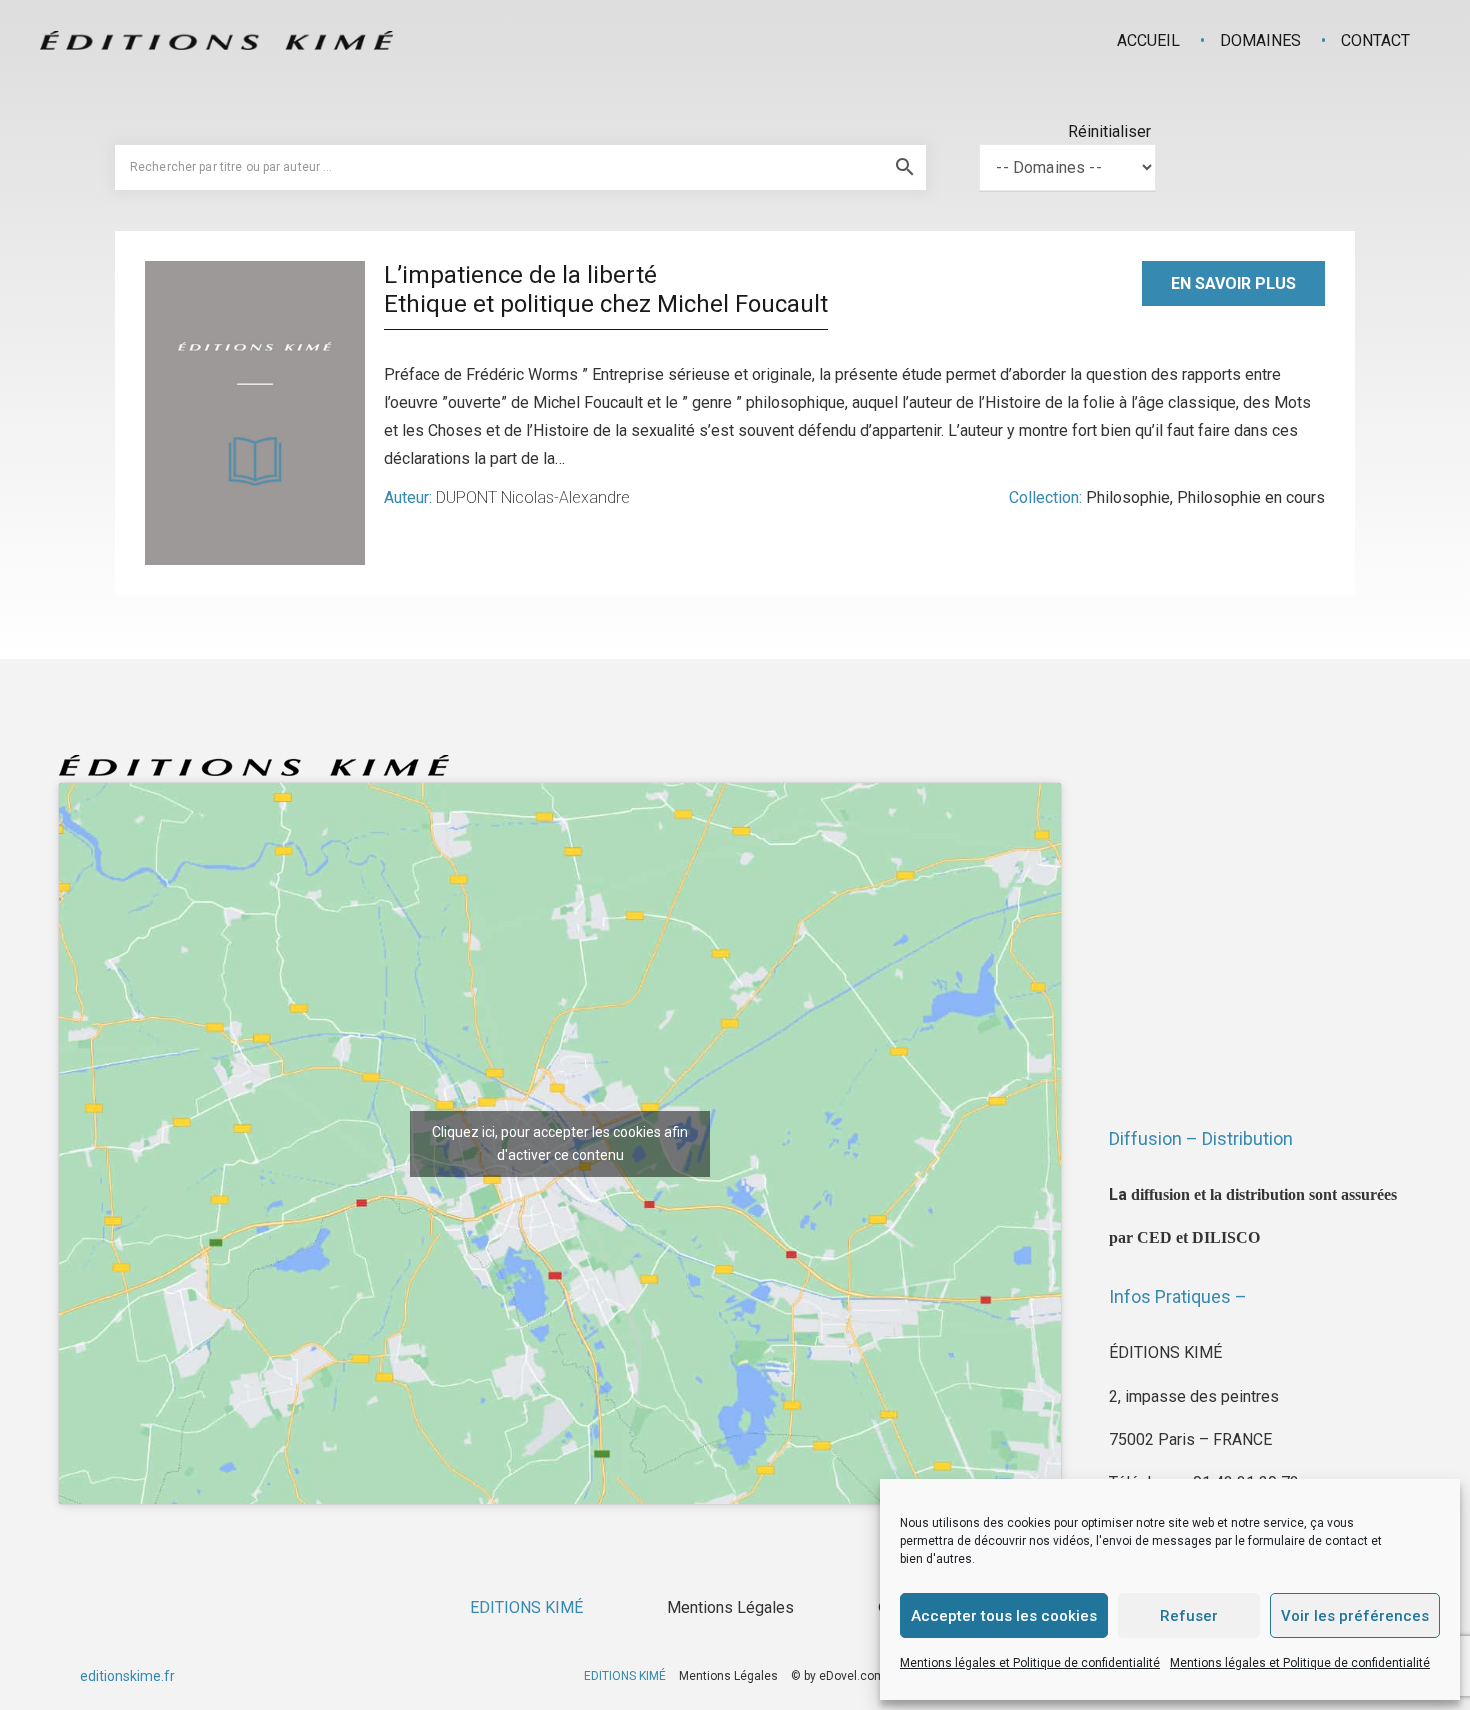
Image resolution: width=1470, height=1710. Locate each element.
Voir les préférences (1355, 1616)
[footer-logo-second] (216, 40)
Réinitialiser (1109, 131)
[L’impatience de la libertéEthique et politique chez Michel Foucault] (255, 413)
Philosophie (1128, 497)
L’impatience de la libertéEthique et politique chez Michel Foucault (606, 289)
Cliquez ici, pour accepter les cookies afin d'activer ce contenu (560, 1143)
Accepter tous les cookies (1004, 1616)
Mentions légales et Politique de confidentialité (1030, 1663)
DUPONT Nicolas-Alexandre (533, 497)
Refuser (1189, 1616)
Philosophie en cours (1251, 497)
